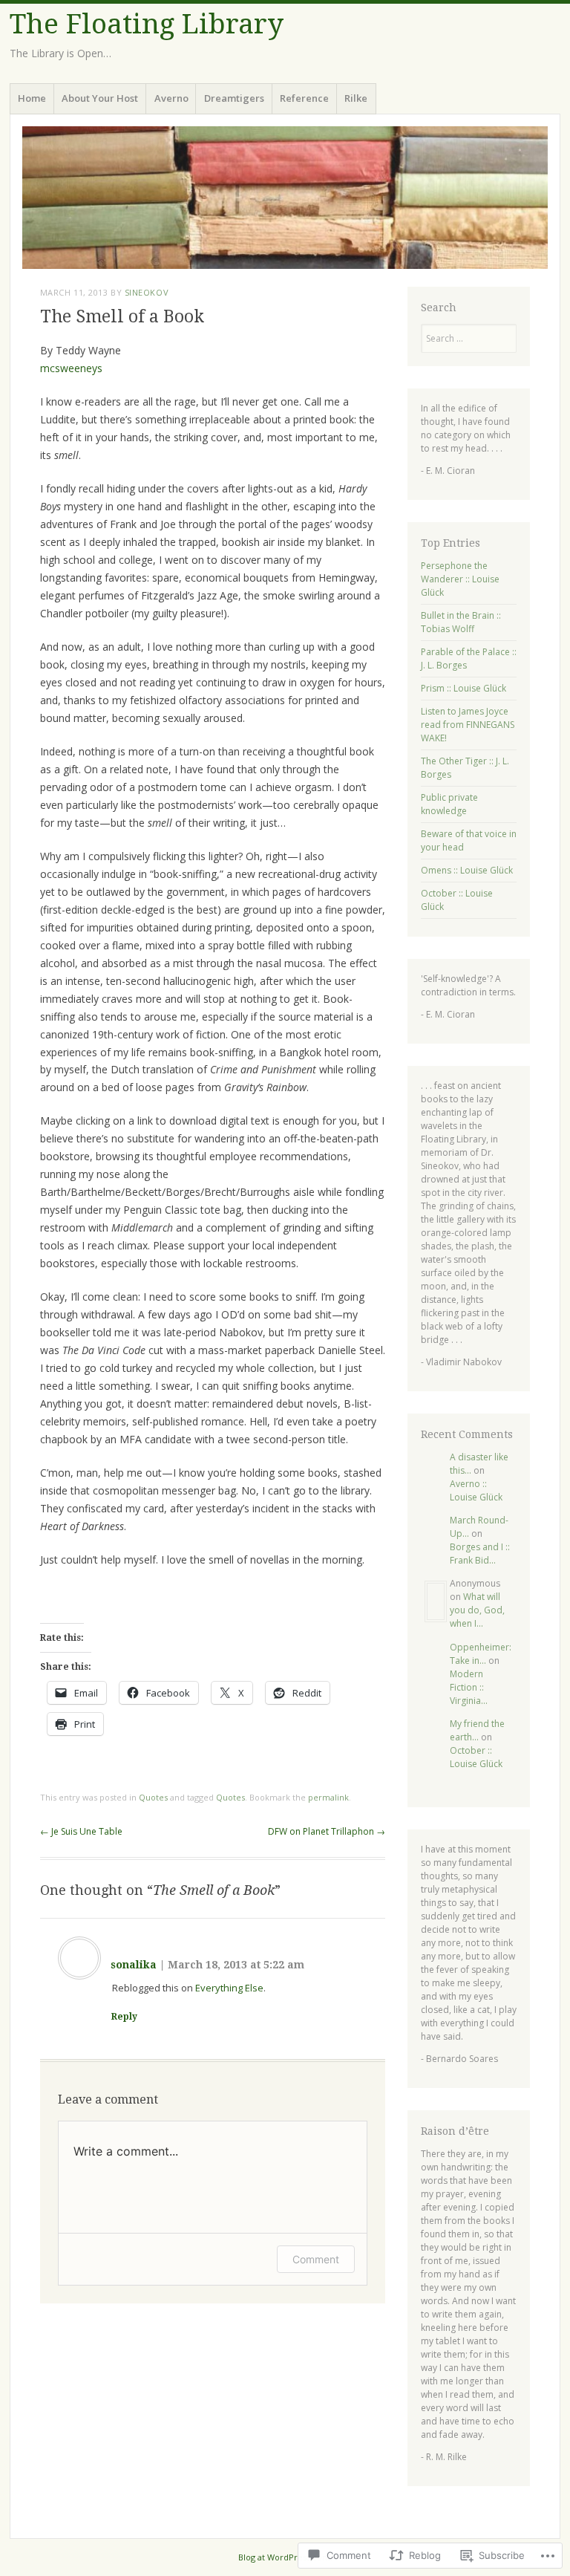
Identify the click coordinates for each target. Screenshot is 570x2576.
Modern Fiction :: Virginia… (469, 1687)
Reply (124, 2017)
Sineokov (147, 292)
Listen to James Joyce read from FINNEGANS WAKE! (468, 725)
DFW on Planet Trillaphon (327, 1831)
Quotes (153, 1797)
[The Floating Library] (285, 198)
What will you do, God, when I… (477, 1610)
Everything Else (229, 1988)
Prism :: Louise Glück (463, 688)
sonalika (134, 1965)
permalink (328, 1797)
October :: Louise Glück (476, 1757)
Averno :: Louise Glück (476, 1490)
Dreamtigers (234, 98)
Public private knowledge (449, 804)
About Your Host (100, 98)
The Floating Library (147, 24)
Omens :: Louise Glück (467, 870)
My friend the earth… (477, 1730)
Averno (171, 98)
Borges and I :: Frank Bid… (480, 1554)
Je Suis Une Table (81, 1831)
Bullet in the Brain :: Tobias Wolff (461, 622)
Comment (316, 2259)
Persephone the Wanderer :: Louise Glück (460, 579)
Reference (304, 98)
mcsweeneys (71, 368)
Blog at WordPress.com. (285, 2557)
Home (32, 98)
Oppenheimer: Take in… (481, 1654)
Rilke (356, 98)
